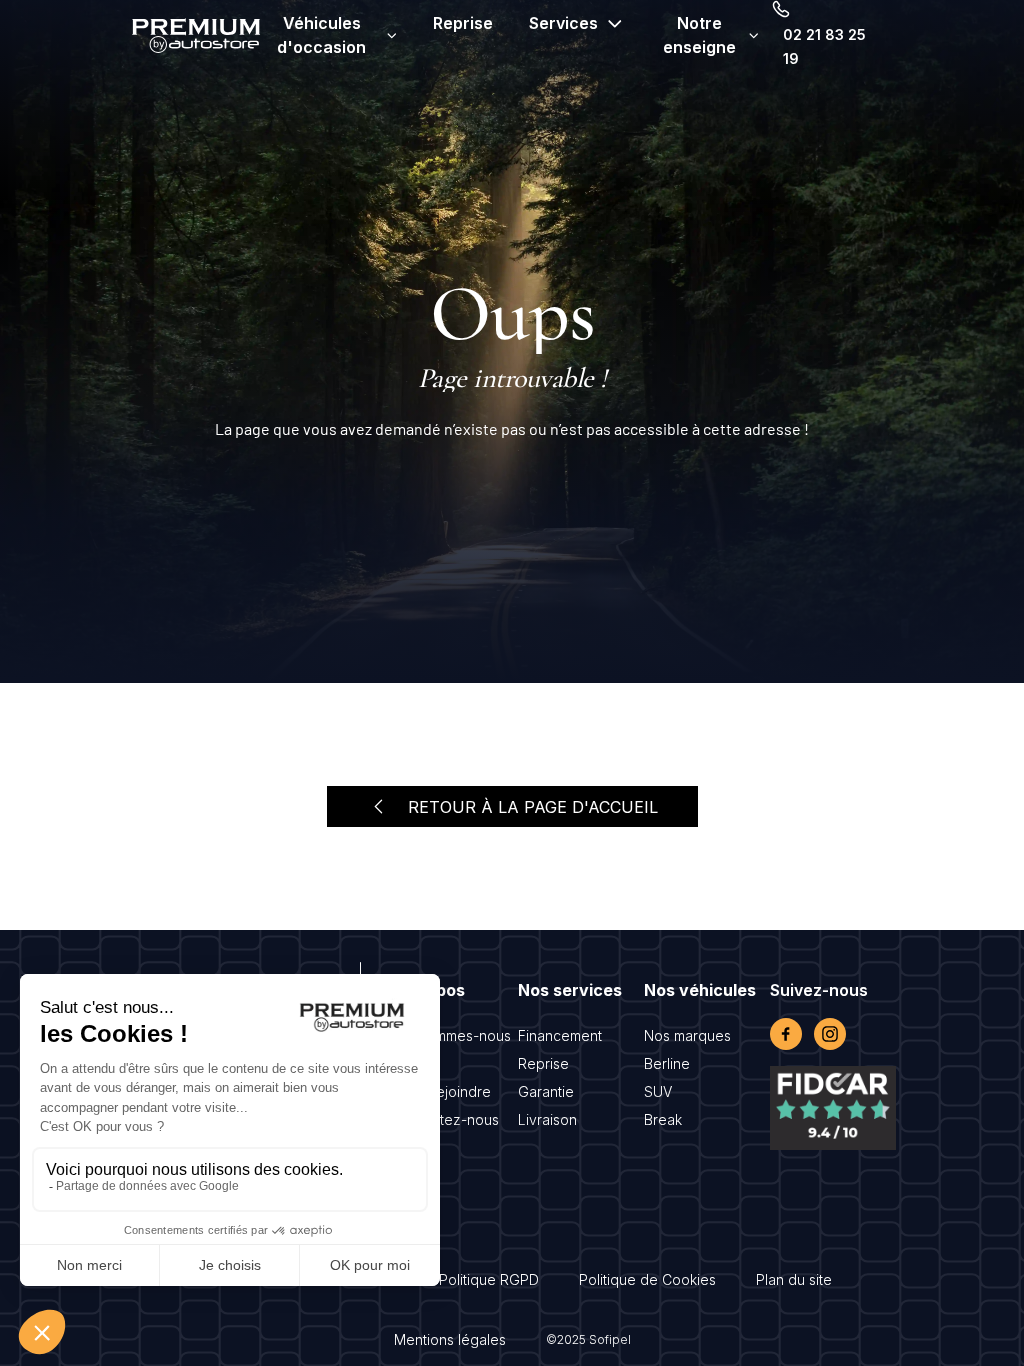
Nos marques (687, 1035)
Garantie (546, 1091)
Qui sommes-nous (452, 1035)
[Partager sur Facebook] (786, 1034)
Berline (667, 1063)
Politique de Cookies (647, 1279)
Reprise (463, 23)
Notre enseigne (699, 35)
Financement (560, 1035)
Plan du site (794, 1279)
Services (563, 23)
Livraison (547, 1119)
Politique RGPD (489, 1279)
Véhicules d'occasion (321, 35)
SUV (658, 1091)
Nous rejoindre (442, 1091)
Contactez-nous (446, 1119)
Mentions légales (450, 1339)
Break (663, 1119)
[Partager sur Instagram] (830, 1034)
